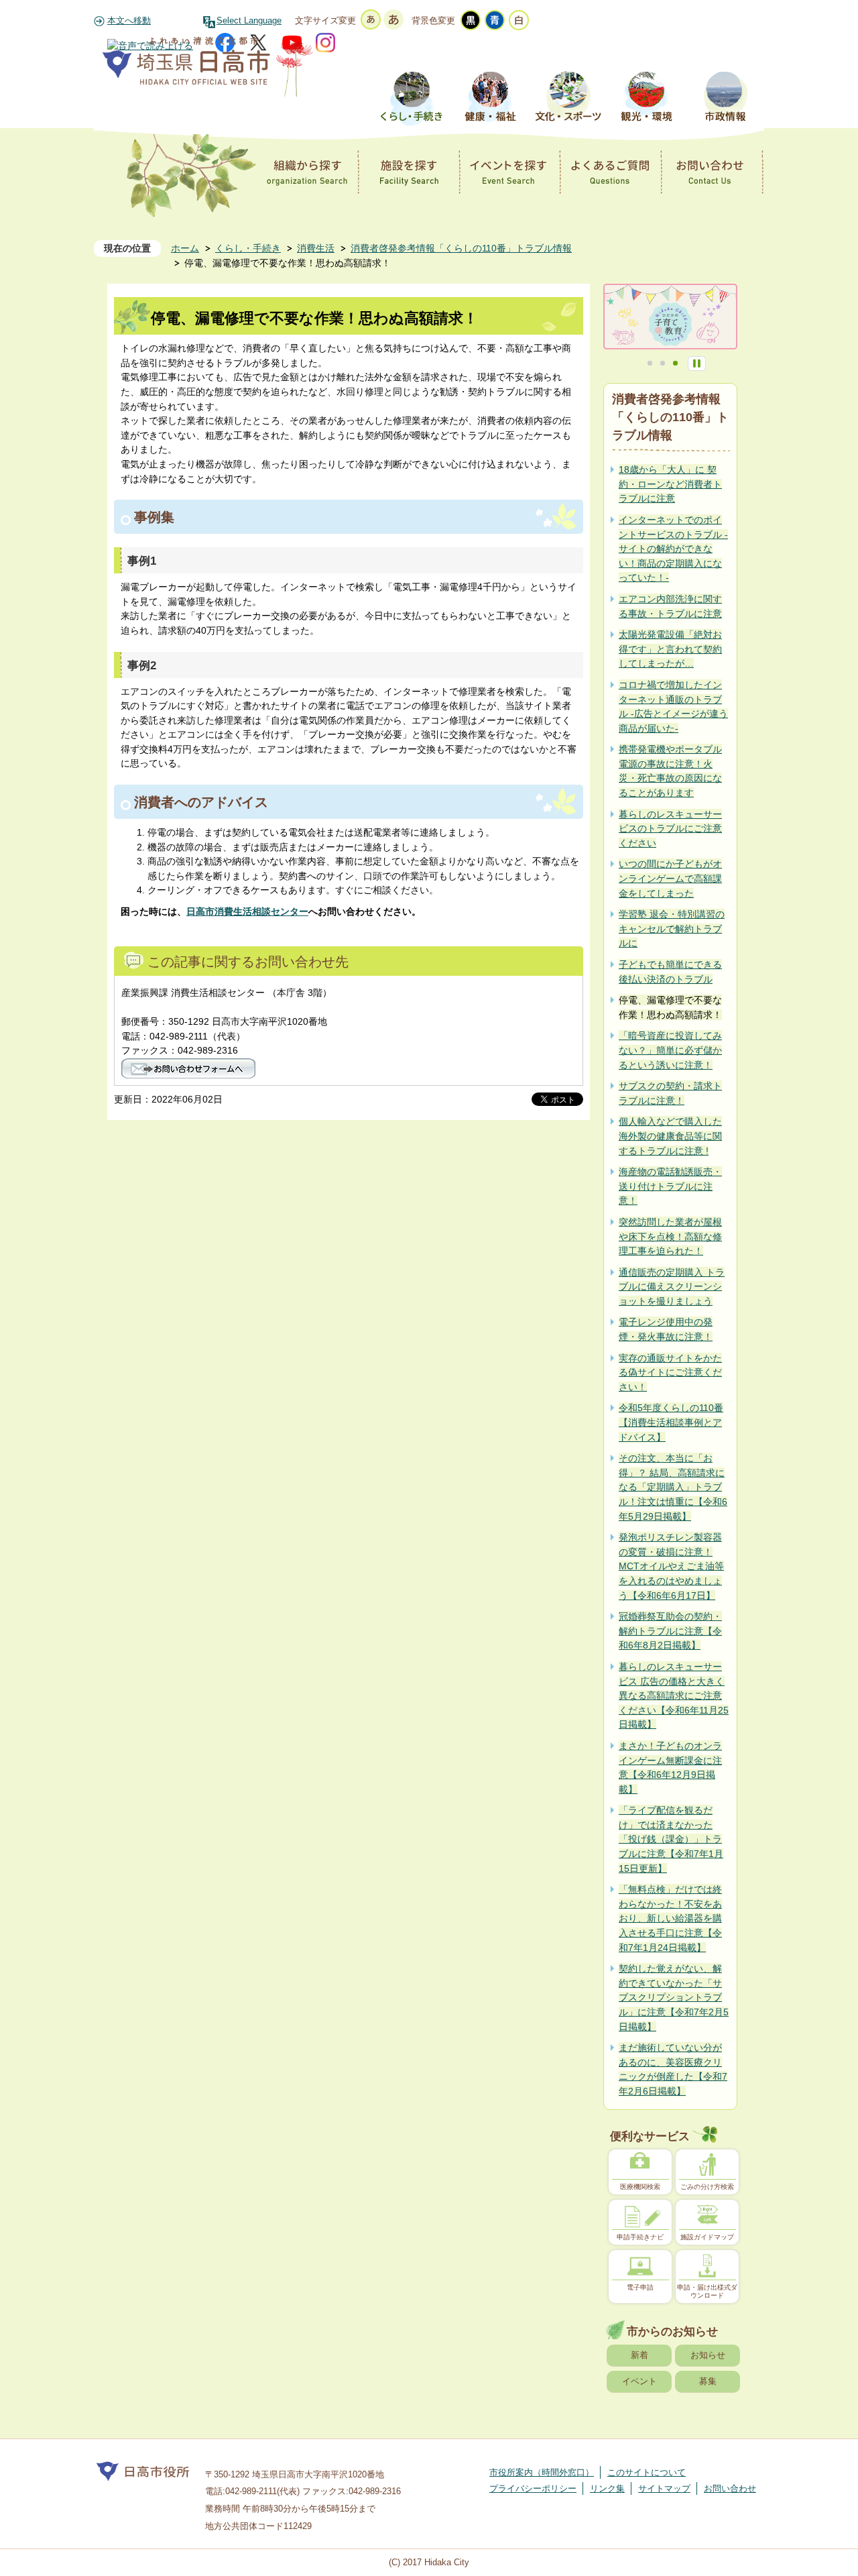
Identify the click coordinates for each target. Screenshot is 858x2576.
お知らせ (708, 2355)
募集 (708, 2381)
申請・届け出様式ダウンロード (707, 2291)
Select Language (249, 21)
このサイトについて (647, 2472)
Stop (697, 363)
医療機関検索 (640, 2187)
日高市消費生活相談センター (247, 911)
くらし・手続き (248, 248)
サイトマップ (664, 2488)
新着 (639, 2355)
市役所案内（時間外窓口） (542, 2472)
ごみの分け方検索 (707, 2187)
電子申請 (640, 2287)
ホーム (185, 248)
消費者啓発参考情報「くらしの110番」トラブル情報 (461, 248)
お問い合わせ (730, 2488)
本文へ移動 (129, 21)
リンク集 (607, 2488)
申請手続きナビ (640, 2237)
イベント (639, 2381)
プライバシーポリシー (533, 2488)
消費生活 (316, 248)
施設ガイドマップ (707, 2237)
